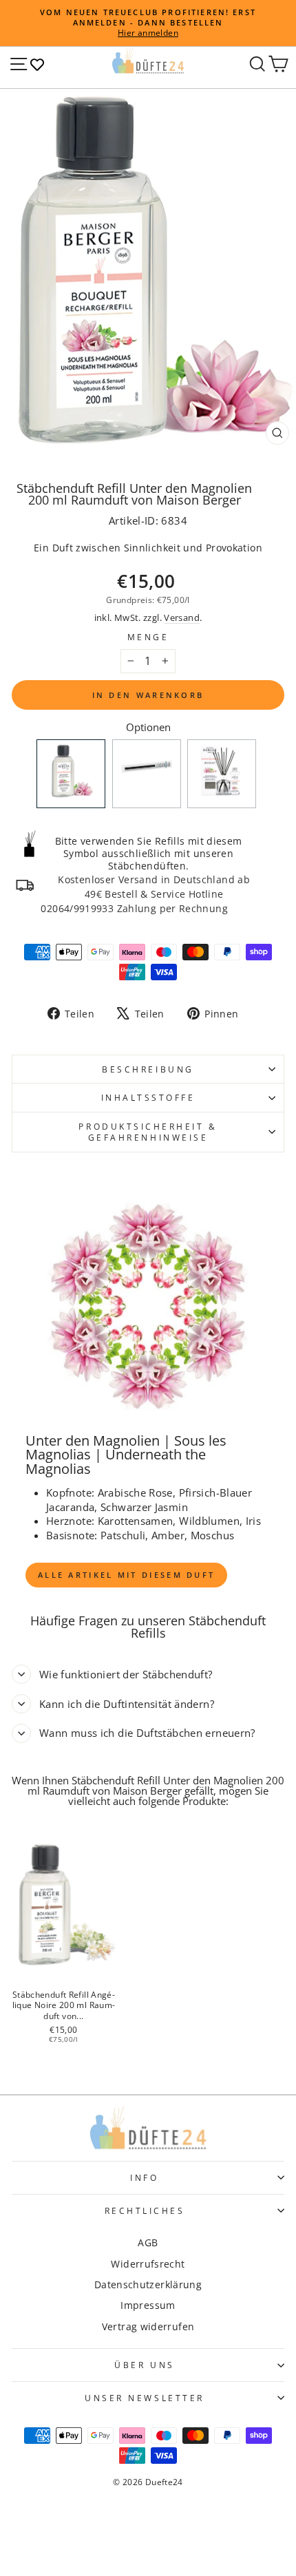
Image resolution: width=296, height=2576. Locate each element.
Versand (182, 618)
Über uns (144, 2365)
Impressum (148, 2305)
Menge (148, 637)
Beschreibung (148, 1069)
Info (144, 2177)
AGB (148, 2242)
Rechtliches (145, 2210)
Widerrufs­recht (148, 2264)
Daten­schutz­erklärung (148, 2284)
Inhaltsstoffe (148, 1097)
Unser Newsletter (145, 2398)
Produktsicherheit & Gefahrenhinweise (148, 1132)
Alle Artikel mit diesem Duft (126, 1575)
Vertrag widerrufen (148, 2326)
